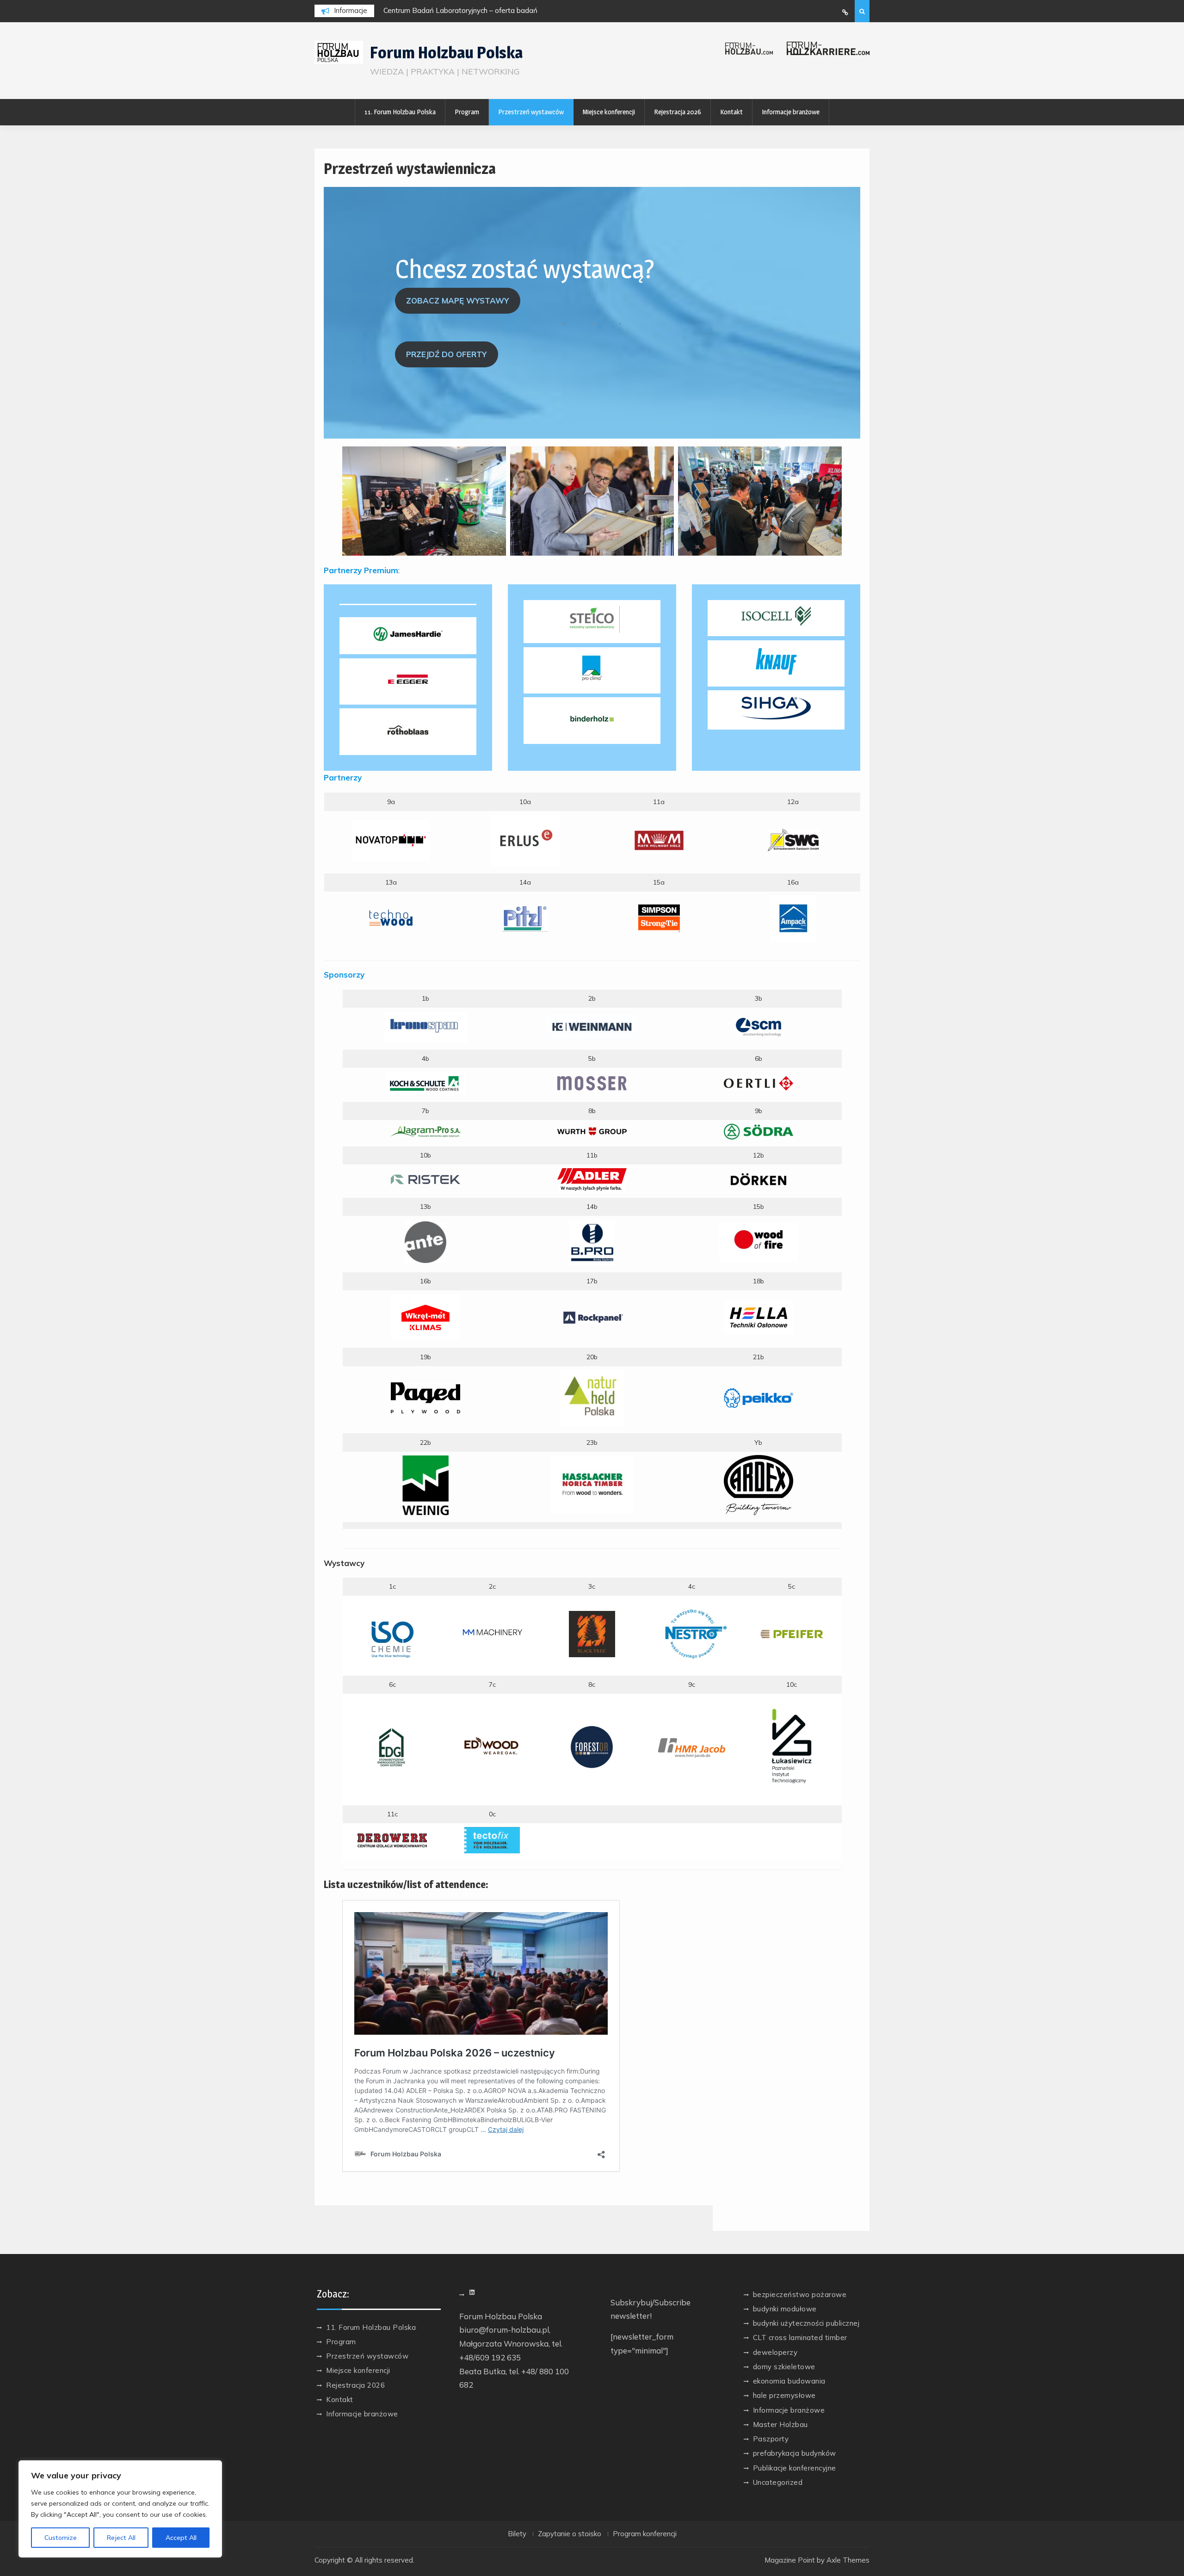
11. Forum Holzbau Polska (400, 112)
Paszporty (771, 2439)
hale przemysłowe (784, 2395)
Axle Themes (848, 2560)
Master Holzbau (780, 2424)
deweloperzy (775, 2352)
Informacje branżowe (791, 112)
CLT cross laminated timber (800, 2338)
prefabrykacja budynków (795, 2453)
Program (467, 112)
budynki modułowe (785, 2309)
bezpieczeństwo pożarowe (800, 2294)
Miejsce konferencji (609, 112)
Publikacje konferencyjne (795, 2468)
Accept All (181, 2538)
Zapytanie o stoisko (570, 2534)
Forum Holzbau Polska (446, 53)
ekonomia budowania (789, 2381)
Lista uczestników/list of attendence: (406, 1884)
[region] (120, 2509)
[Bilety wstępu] (845, 12)
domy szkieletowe (784, 2367)
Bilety (517, 2534)
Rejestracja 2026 (678, 112)
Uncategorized (778, 2482)
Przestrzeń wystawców (531, 112)
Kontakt (731, 112)
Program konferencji (645, 2534)
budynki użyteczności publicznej (806, 2323)
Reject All (121, 2538)
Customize (61, 2538)
